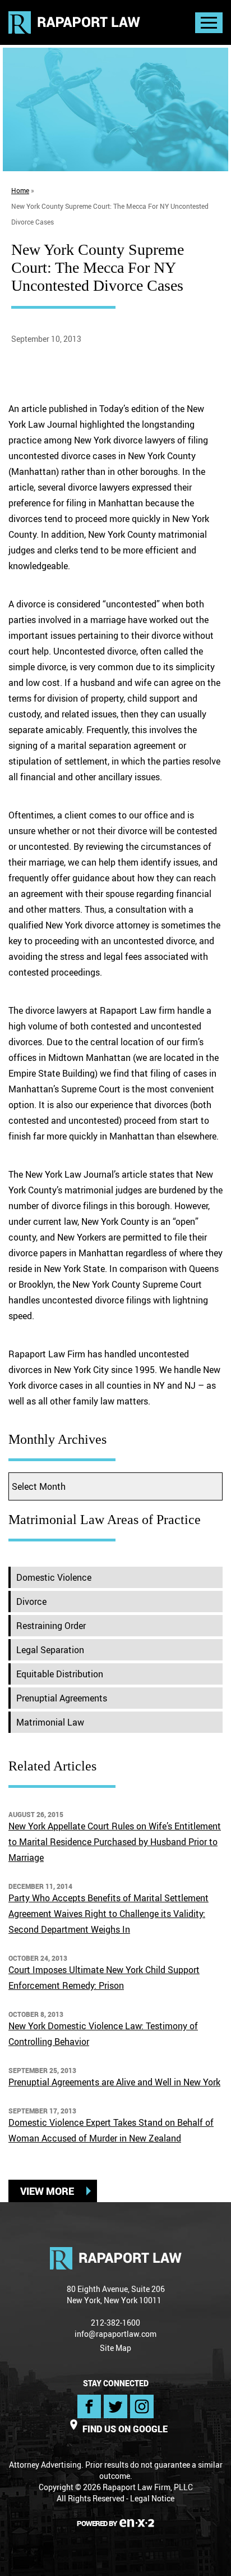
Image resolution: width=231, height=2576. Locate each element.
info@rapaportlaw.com (115, 2334)
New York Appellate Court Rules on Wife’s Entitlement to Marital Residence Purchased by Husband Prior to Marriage (115, 1842)
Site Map (115, 2348)
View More (47, 2191)
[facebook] (89, 2406)
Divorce (31, 1602)
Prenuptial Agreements (62, 1698)
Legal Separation (50, 1650)
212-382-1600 (115, 2323)
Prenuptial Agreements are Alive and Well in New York (114, 2082)
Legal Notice (152, 2498)
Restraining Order (51, 1626)
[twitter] (115, 2406)
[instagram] (142, 2406)
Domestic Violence (54, 1577)
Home (20, 190)
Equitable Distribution (60, 1674)
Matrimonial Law (50, 1722)
